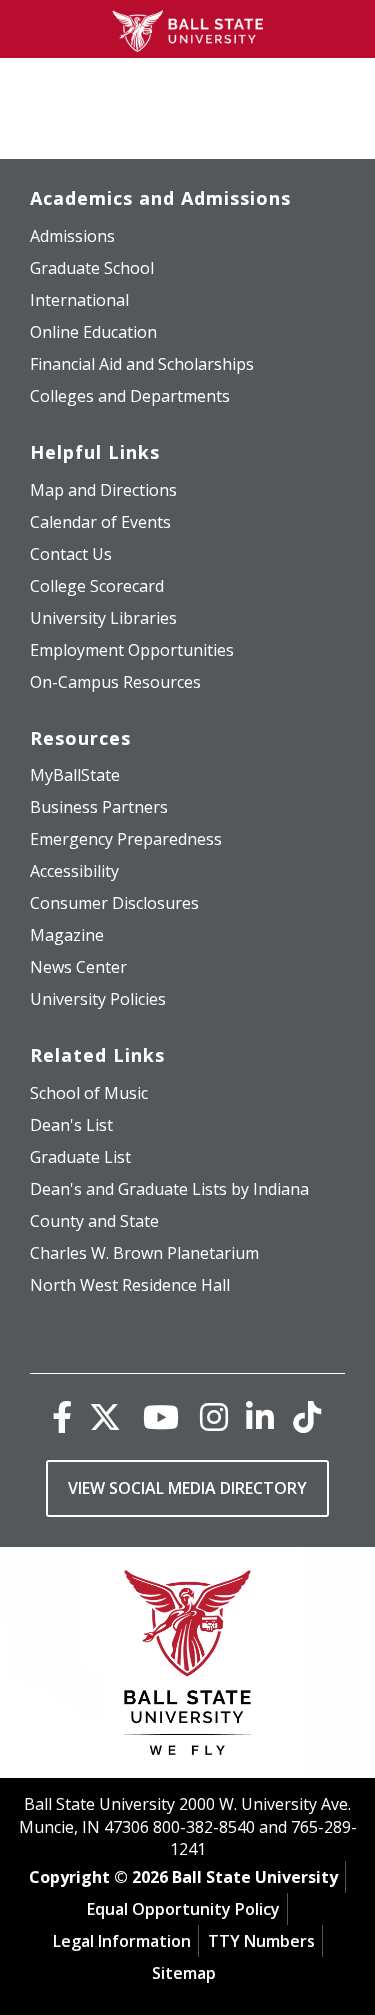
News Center (78, 967)
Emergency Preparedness (126, 839)
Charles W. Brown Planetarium (144, 1253)
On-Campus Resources (115, 682)
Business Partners (99, 807)
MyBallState (75, 775)
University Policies (98, 999)
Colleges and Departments (130, 396)
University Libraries (103, 618)
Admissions (72, 236)
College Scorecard (97, 586)
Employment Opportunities (132, 650)
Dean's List (71, 1125)
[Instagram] (214, 1416)
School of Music (89, 1093)
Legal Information (122, 1941)
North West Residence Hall (130, 1285)
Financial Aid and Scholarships (142, 364)
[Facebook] (62, 1416)
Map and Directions (103, 490)
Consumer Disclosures (114, 903)
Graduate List (80, 1157)
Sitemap (184, 1973)
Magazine (67, 935)
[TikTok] (307, 1416)
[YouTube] (161, 1416)
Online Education (93, 332)
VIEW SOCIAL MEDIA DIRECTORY (187, 1488)
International (79, 300)
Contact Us (71, 554)
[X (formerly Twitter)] (105, 1416)
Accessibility (74, 871)
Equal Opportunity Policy (183, 1909)
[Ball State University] (187, 1667)
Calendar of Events (100, 522)
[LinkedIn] (260, 1416)
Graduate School (92, 268)
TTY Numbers (261, 1941)
